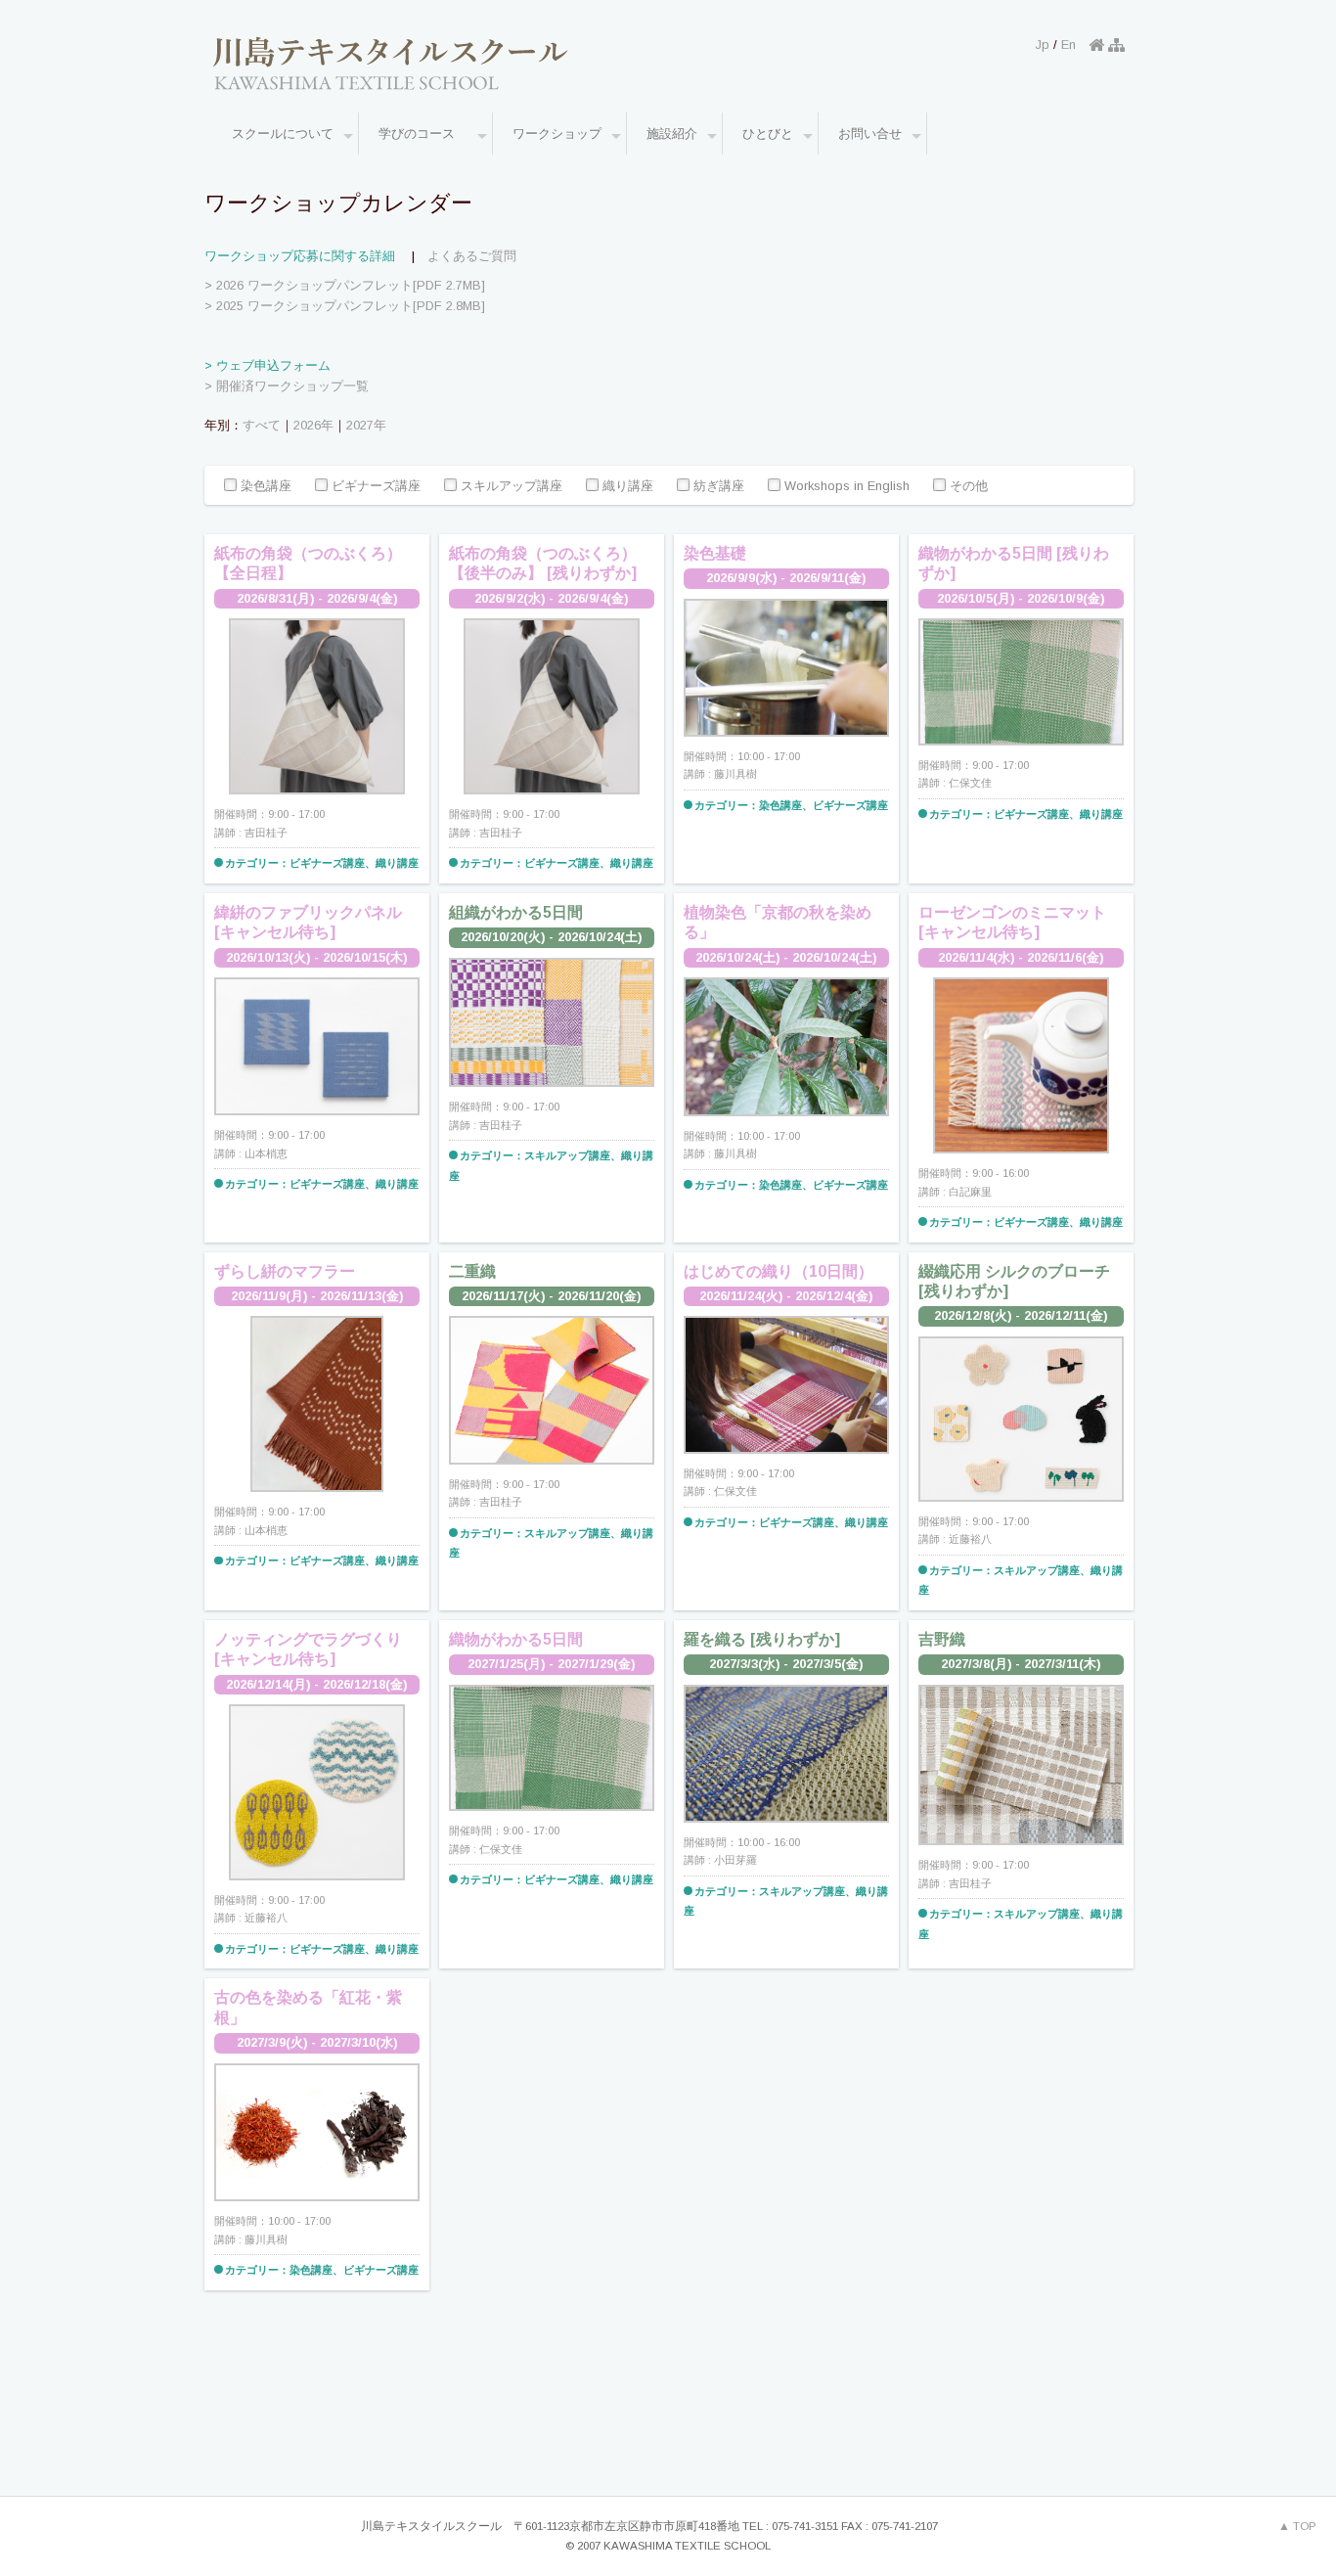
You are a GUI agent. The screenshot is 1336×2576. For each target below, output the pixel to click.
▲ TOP (1297, 2526)
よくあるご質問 (472, 256)
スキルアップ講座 (510, 487)
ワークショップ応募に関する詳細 (300, 256)
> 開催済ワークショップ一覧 (287, 386)
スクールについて (283, 134)
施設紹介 (672, 134)
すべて (262, 425)
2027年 (366, 425)
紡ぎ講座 (717, 487)
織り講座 (626, 487)
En (1069, 45)
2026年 (313, 425)
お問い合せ (870, 134)
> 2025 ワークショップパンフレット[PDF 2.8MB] (345, 306)
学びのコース (423, 134)
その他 (967, 487)
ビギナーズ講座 (374, 487)
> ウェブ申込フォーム (267, 365)
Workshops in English (845, 487)
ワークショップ (557, 134)
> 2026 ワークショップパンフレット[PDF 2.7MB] (345, 285)
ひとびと (768, 134)
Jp (1043, 45)
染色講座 (264, 487)
